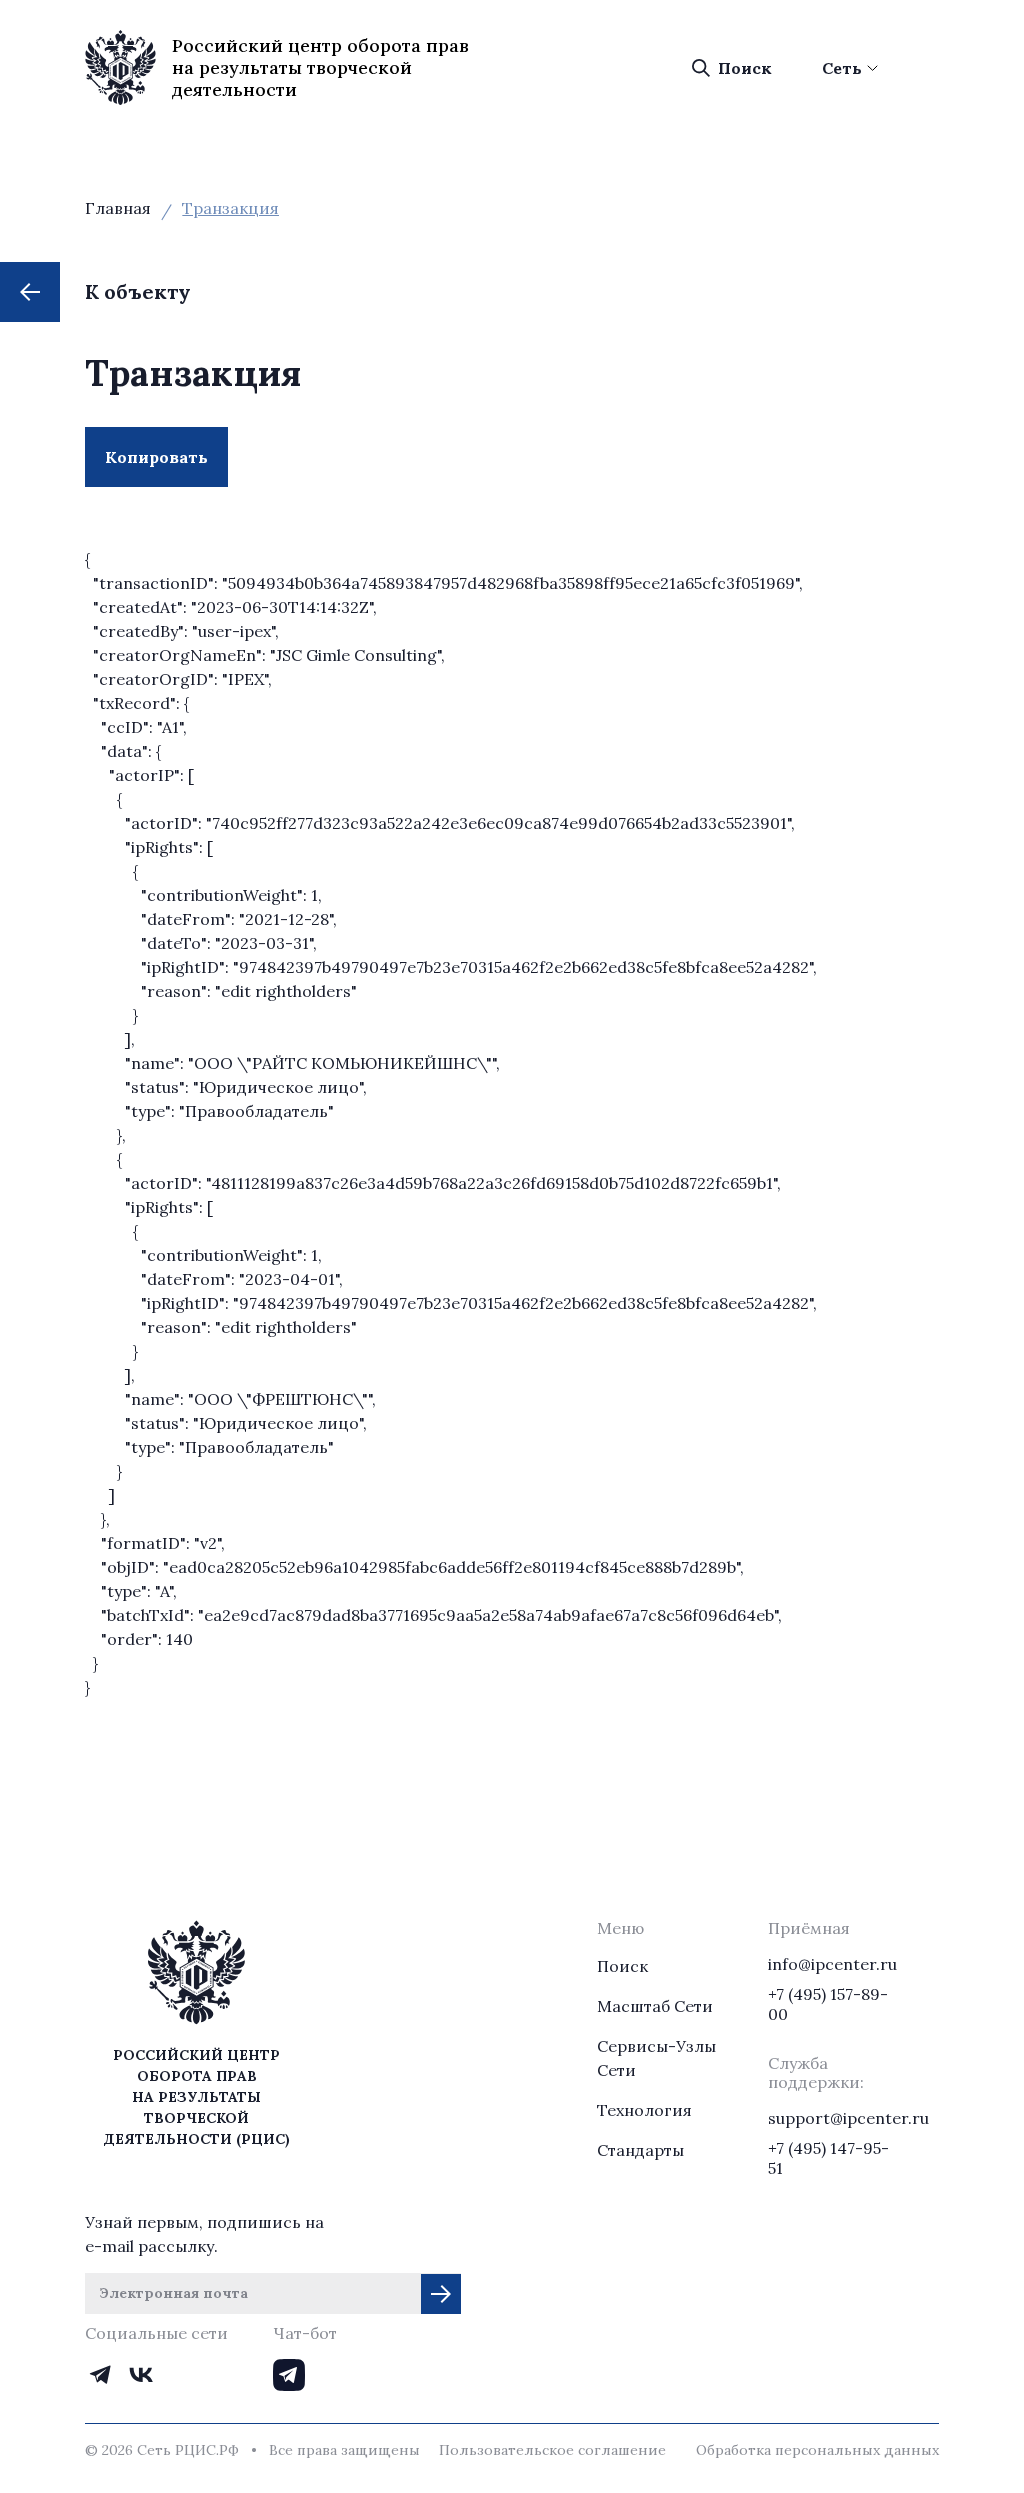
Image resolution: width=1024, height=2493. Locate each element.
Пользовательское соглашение (552, 2450)
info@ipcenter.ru (832, 1964)
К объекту (138, 291)
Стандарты (640, 2150)
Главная (118, 208)
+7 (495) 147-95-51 (828, 2158)
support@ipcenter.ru (832, 2118)
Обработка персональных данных (817, 2450)
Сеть (842, 68)
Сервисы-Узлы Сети (656, 2058)
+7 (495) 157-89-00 (828, 2004)
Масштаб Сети (655, 2006)
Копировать (166, 467)
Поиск (745, 68)
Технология (644, 2110)
